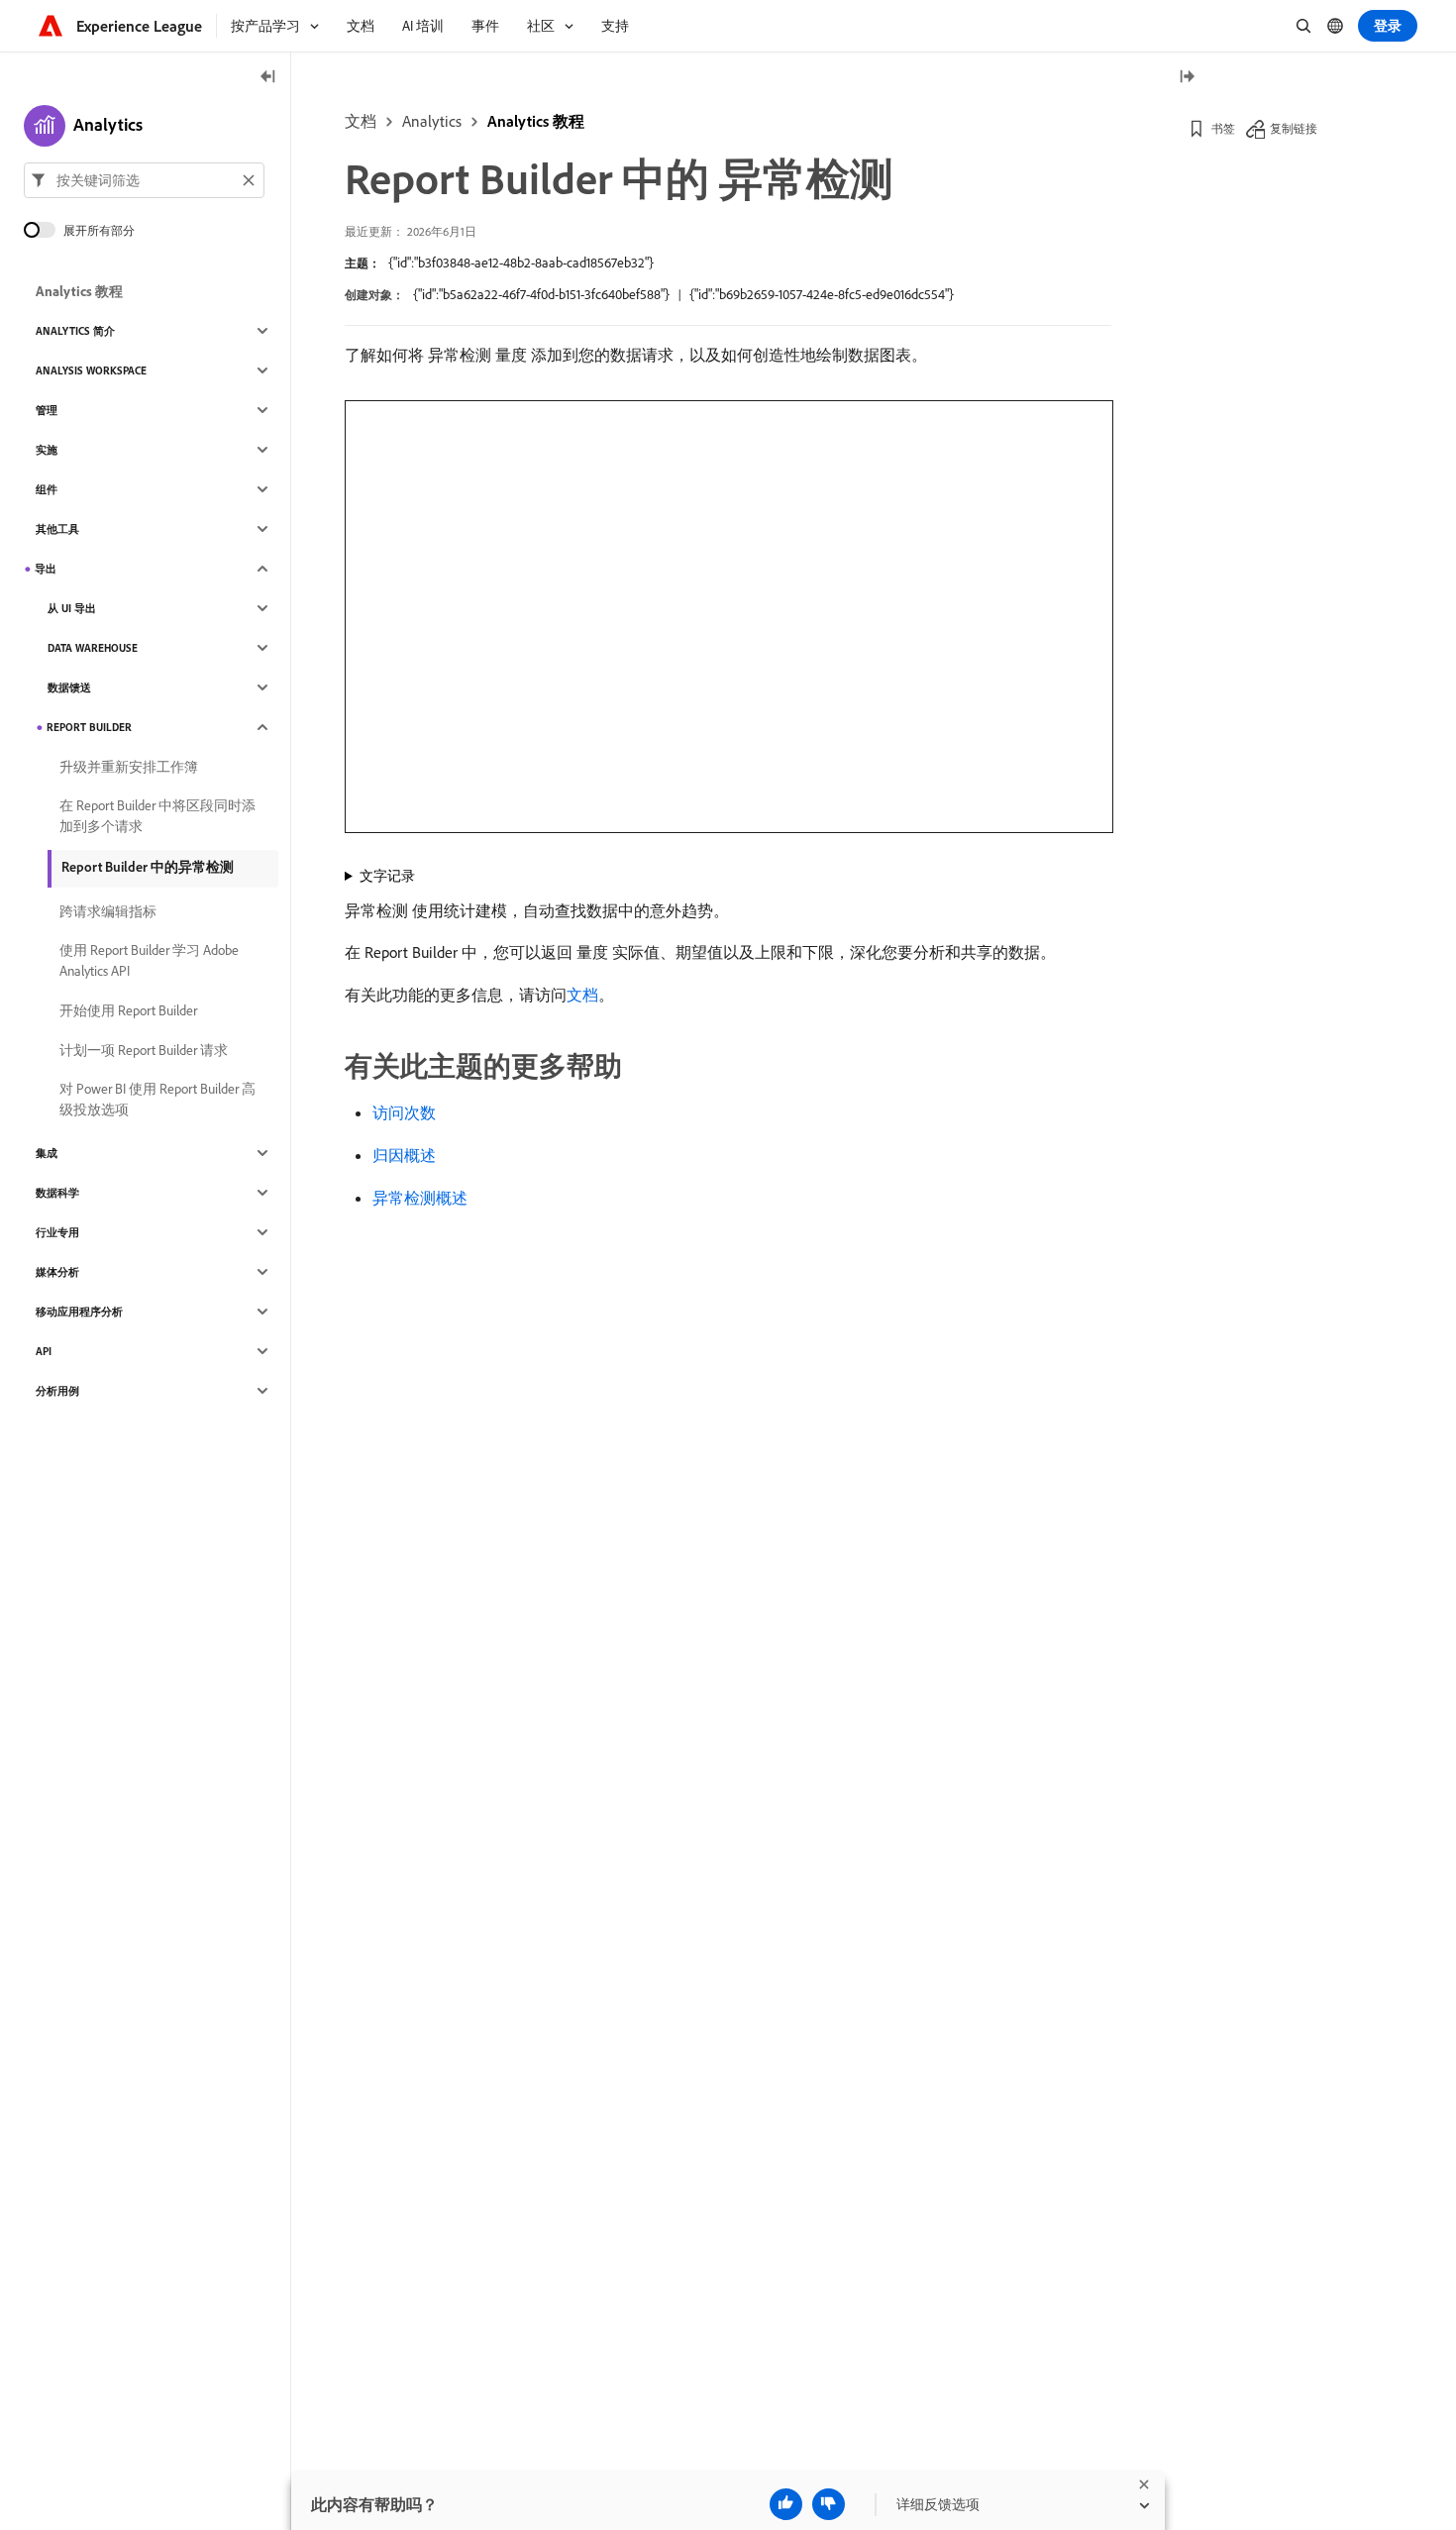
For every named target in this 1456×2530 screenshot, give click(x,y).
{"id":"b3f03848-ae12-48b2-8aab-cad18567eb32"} (521, 263)
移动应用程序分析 (79, 1312)
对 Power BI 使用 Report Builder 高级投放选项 (157, 1099)
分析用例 (57, 1391)
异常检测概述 (420, 1198)
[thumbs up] (786, 2504)
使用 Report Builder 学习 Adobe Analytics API (149, 960)
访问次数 (404, 1112)
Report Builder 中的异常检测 (148, 867)
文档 (361, 121)
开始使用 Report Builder (128, 1010)
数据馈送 (69, 687)
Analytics (432, 121)
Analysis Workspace (91, 370)
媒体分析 (57, 1272)
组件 (47, 489)
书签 (1223, 128)
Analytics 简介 (75, 331)
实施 (47, 450)
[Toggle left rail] (268, 78)
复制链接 (1294, 128)
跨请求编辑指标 (108, 911)
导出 (46, 569)
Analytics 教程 (536, 121)
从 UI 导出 (72, 608)
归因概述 (404, 1155)
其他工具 (57, 529)
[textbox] (144, 180)
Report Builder (89, 727)
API (44, 1351)
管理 (47, 410)
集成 (47, 1153)
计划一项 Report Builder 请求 (144, 1050)
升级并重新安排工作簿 (129, 767)
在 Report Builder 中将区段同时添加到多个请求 (157, 816)
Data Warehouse (93, 648)
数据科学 (57, 1193)
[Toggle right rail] (1187, 78)
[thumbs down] (829, 2504)
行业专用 (57, 1232)
